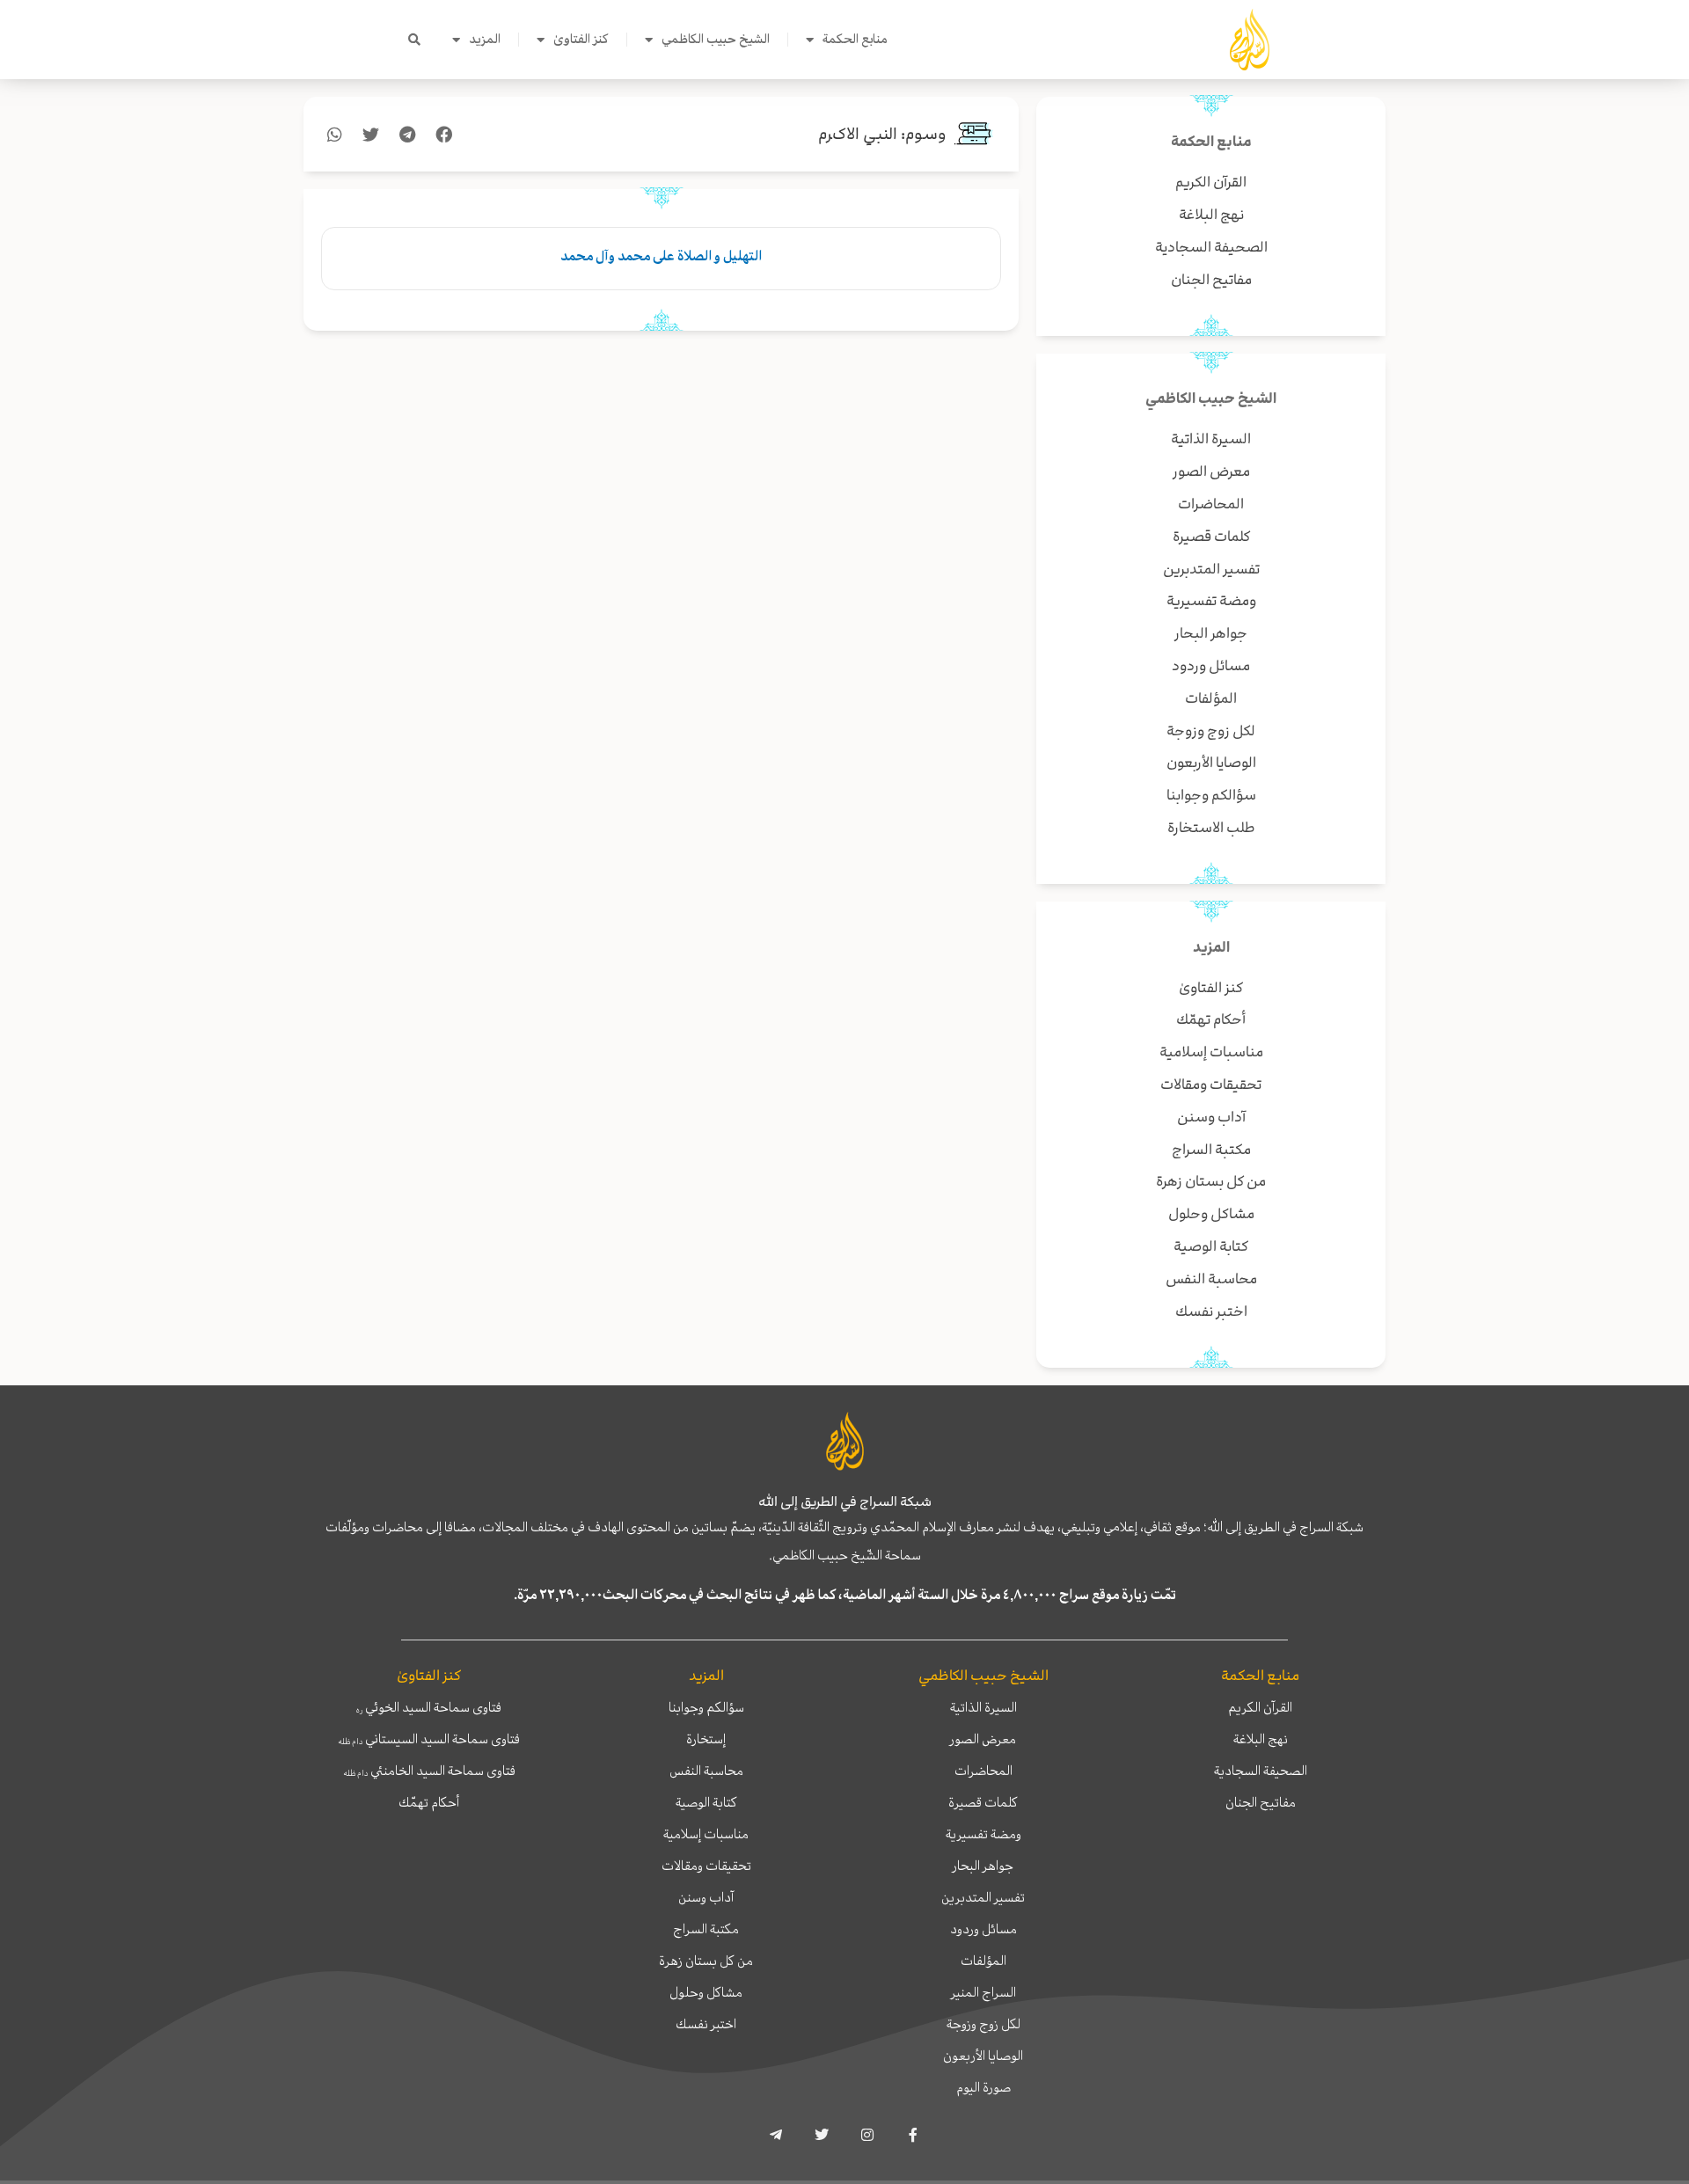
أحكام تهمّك (429, 1802)
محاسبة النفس (706, 1771)
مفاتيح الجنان (1261, 1802)
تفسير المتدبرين (983, 1897)
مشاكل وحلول (706, 1992)
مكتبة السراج (706, 1929)
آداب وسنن (706, 1897)
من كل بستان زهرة (706, 1961)
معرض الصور (983, 1739)
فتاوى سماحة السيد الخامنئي (429, 1771)
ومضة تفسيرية (983, 1834)
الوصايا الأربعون (983, 2056)
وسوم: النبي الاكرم (882, 134)
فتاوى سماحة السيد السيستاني (429, 1739)
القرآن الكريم (1260, 1707)
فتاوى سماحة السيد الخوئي (429, 1707)
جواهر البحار (983, 1866)
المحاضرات (983, 1771)
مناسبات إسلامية (706, 1834)
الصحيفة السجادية (1261, 1771)
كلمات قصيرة (983, 1802)
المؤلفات (983, 1961)
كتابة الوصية (706, 1802)
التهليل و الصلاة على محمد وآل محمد (661, 256)
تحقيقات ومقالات (706, 1866)
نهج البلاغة (1261, 1739)
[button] (414, 40)
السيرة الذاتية (983, 1707)
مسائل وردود (983, 1929)
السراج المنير (983, 1992)
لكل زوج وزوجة (983, 2024)
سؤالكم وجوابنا (706, 1707)
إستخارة (706, 1739)
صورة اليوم (983, 2087)
